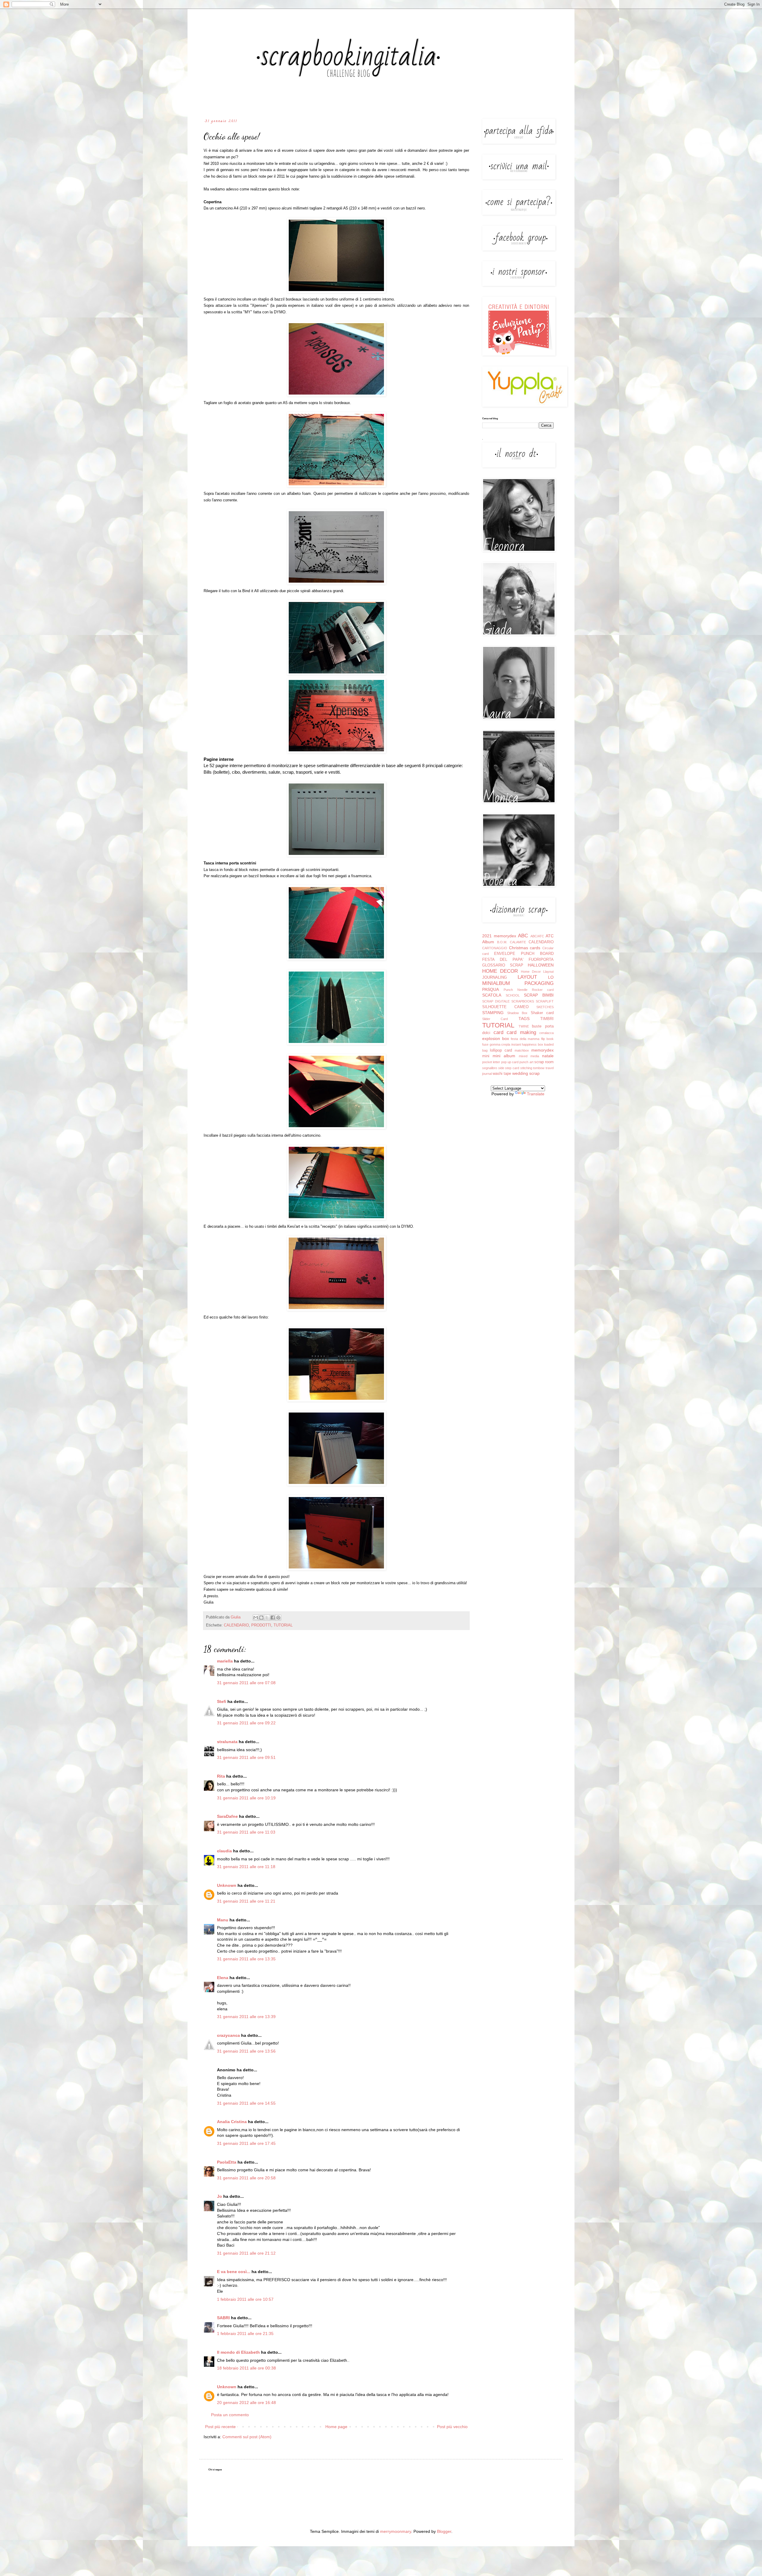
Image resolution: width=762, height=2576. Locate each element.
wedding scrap (526, 1073)
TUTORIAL (283, 1625)
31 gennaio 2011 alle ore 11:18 (246, 1867)
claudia (224, 1851)
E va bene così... (234, 2272)
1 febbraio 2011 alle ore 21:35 (245, 2333)
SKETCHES (545, 1007)
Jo (220, 2196)
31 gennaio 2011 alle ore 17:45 (246, 2143)
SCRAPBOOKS (523, 1001)
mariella (225, 1661)
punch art (526, 1062)
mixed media (529, 1056)
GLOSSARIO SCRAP (503, 965)
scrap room (544, 1062)
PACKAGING (539, 983)
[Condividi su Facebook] (273, 1618)
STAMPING (493, 1013)
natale (548, 1056)
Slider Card (495, 1019)
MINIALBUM (496, 983)
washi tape (502, 1074)
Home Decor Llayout (537, 972)
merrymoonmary (396, 2531)
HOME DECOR (500, 971)
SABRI (223, 2318)
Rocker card (543, 990)
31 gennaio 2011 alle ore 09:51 (246, 1757)
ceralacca (546, 1033)
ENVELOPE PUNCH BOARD (524, 954)
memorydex (542, 1050)
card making (521, 1032)
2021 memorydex (499, 936)
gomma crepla (500, 1044)
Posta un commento (230, 2415)
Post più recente (220, 2427)
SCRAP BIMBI (539, 995)
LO (551, 977)
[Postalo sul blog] (261, 1618)
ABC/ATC (537, 936)
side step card (509, 1068)
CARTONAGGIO (495, 948)
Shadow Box (517, 1013)
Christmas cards (525, 948)
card (498, 1032)
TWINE (524, 1026)
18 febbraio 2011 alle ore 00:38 (246, 2368)
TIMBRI (547, 1019)
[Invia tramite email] (256, 1618)
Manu (223, 1920)
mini (486, 1056)
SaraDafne (227, 1816)
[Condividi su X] (267, 1618)
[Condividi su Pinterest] (278, 1618)
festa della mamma (525, 1039)
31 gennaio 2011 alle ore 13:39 (246, 2017)
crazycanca (228, 2035)
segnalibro (490, 1068)
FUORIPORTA (541, 960)
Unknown (227, 1885)
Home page (336, 2427)
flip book (548, 1039)
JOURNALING (495, 977)
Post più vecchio (452, 2427)
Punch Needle (516, 990)
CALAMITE (518, 942)
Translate (536, 1094)
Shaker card (542, 1013)
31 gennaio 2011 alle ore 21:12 (246, 2253)
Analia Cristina (232, 2122)
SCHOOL (513, 995)
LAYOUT (527, 977)
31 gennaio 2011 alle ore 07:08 (246, 1683)
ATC (550, 936)
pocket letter (491, 1062)
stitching (526, 1068)
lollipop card (501, 1050)
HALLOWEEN (541, 965)
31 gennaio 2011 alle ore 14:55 (246, 2103)
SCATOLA (492, 995)
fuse (485, 1044)
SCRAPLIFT (545, 1001)
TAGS (524, 1019)
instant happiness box (527, 1044)
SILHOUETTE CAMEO (505, 1007)
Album (488, 942)
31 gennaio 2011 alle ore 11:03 (246, 1832)
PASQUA (491, 989)
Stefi (222, 1701)
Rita (221, 1776)
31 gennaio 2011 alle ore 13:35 (246, 1959)
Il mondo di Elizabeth (238, 2352)
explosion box (496, 1038)
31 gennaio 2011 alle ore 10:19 (246, 1798)
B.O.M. (502, 942)
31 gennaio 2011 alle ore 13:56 (246, 2051)
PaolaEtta (227, 2162)
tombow (539, 1068)
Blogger (444, 2531)
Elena (223, 1978)
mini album (504, 1056)
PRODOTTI (261, 1625)
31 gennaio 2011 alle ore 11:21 (246, 1901)
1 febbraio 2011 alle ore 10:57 (245, 2299)
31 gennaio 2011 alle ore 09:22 (246, 1723)
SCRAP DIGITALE (496, 1001)
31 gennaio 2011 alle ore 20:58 (246, 2178)
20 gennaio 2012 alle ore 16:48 (246, 2403)
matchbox (522, 1050)
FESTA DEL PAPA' (503, 960)
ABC (523, 936)
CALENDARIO (236, 1625)
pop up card (510, 1062)
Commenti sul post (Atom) (247, 2437)
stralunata (227, 1742)
